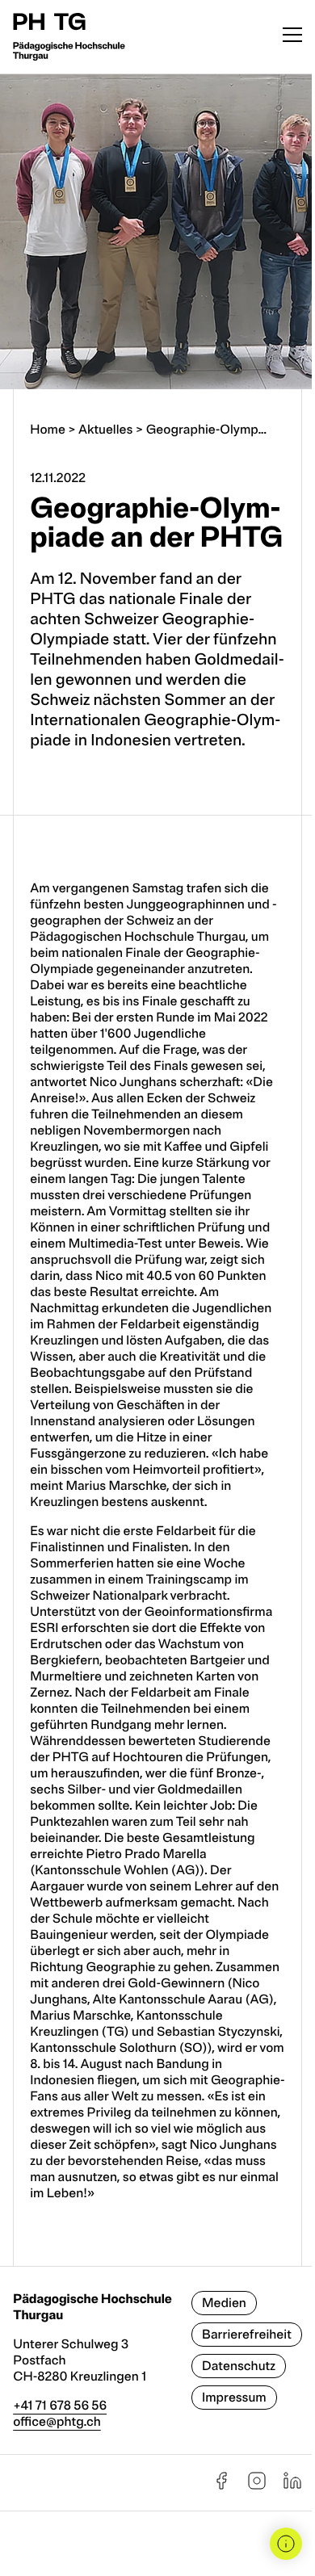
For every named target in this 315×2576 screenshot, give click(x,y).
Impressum (234, 2398)
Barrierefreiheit (247, 2335)
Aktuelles (105, 430)
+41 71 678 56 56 (60, 2406)
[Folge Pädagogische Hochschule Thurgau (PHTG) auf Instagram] (257, 2486)
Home (48, 430)
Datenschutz (239, 2366)
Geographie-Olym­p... (206, 430)
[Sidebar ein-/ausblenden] (286, 2544)
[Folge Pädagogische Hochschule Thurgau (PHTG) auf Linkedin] (292, 2486)
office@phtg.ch (57, 2422)
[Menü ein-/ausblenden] (292, 37)
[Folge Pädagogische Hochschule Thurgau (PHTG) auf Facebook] (221, 2486)
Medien (224, 2303)
